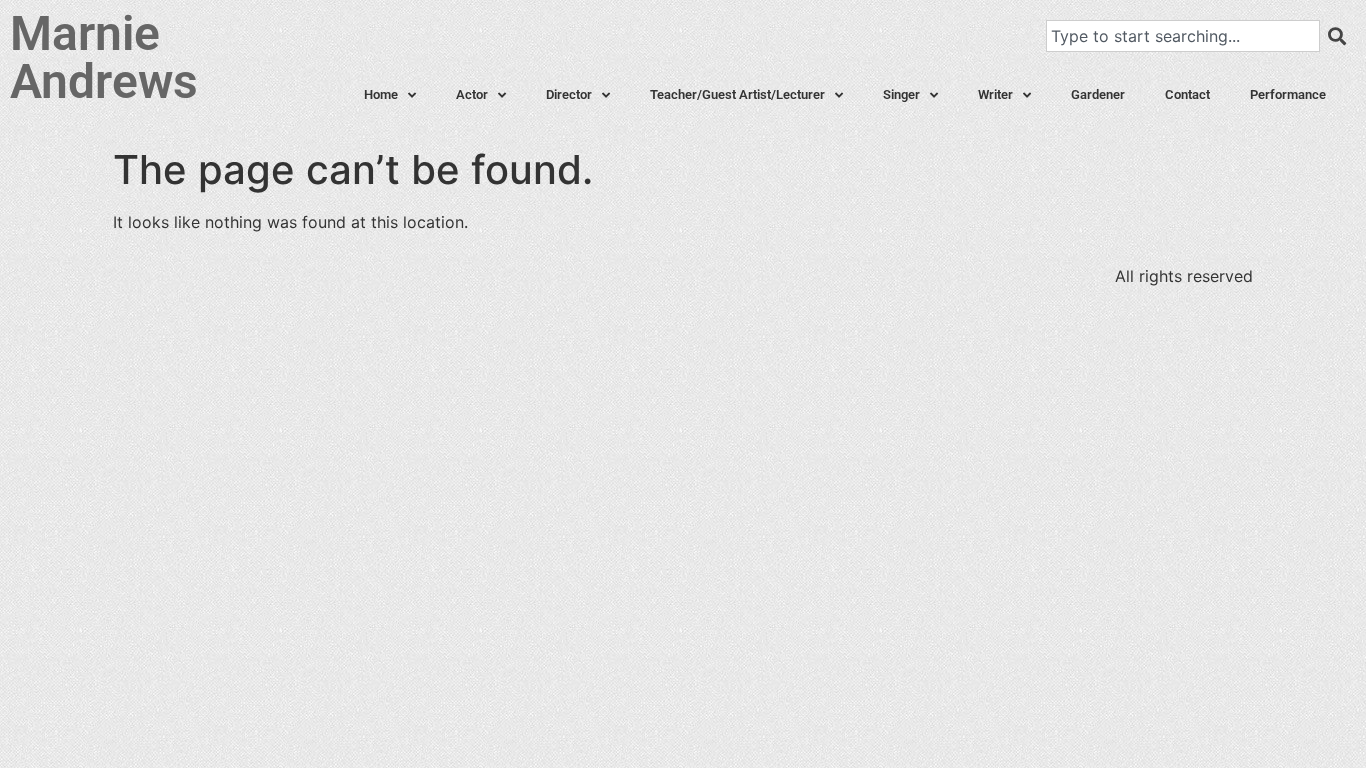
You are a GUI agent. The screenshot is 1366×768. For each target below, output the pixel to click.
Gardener (1098, 94)
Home (381, 94)
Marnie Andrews (104, 57)
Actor (472, 94)
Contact (1187, 94)
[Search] (1337, 36)
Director (569, 94)
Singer (901, 94)
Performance (1288, 94)
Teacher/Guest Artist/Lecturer (737, 94)
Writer (995, 94)
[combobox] (1183, 36)
